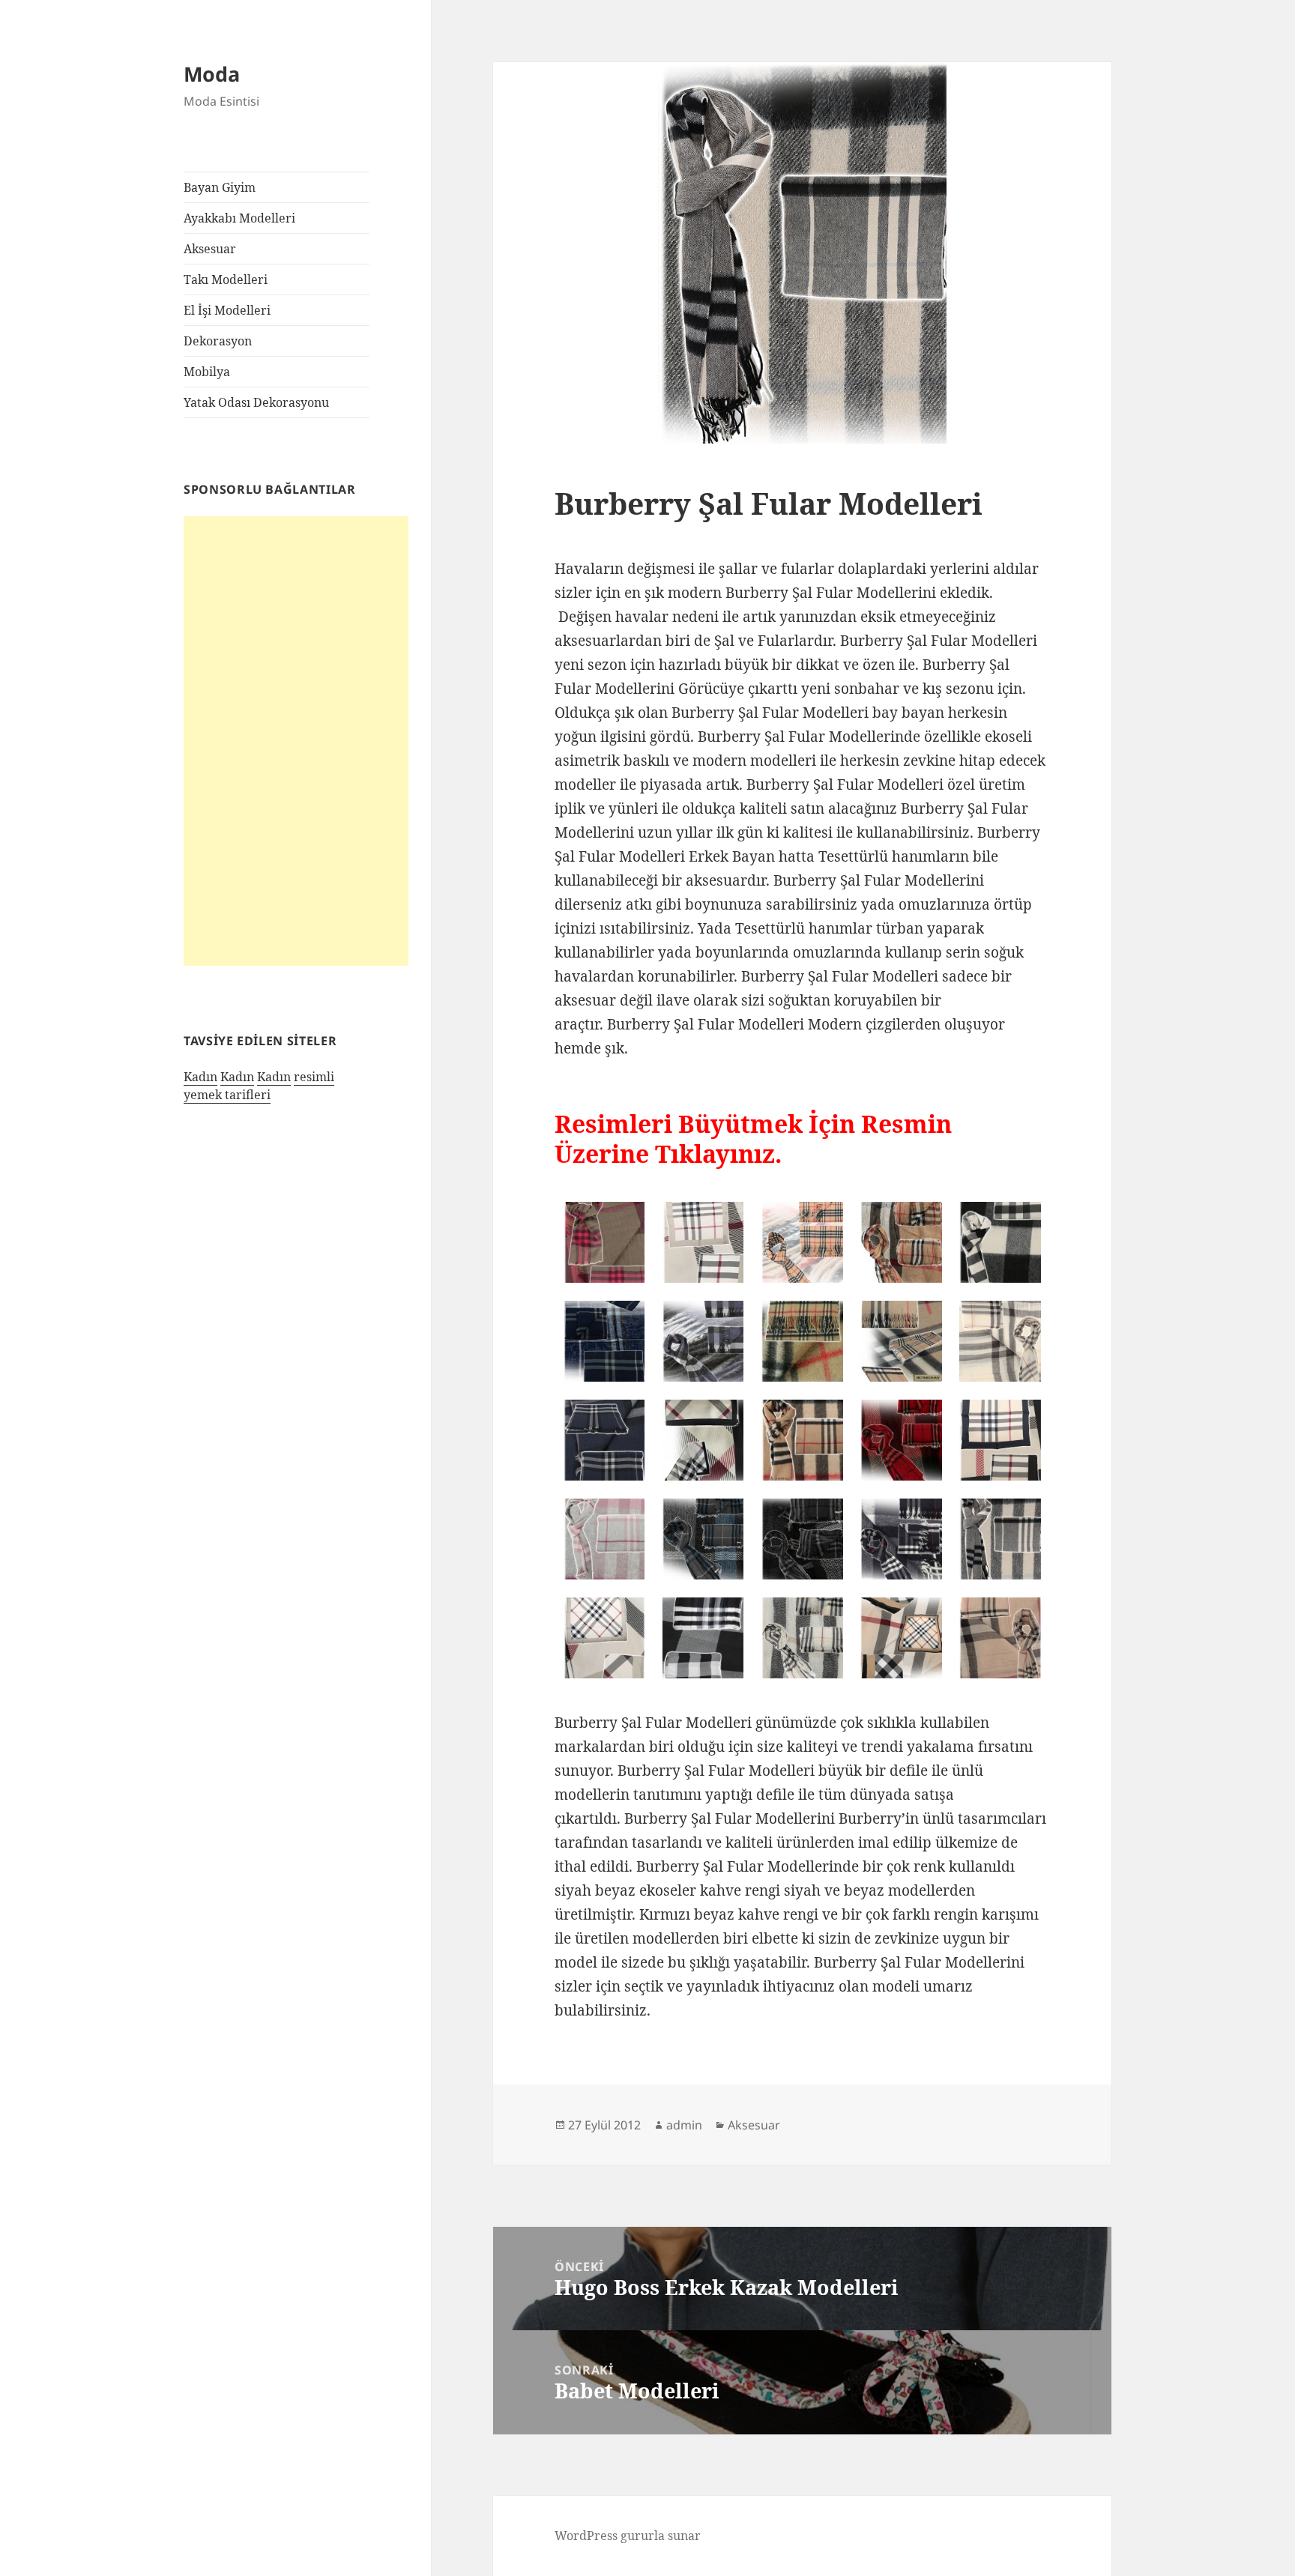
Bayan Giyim (220, 187)
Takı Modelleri (226, 279)
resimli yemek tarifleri (259, 1086)
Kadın (200, 1077)
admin (684, 2125)
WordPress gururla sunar (628, 2536)
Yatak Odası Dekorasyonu (256, 402)
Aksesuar (210, 249)
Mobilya (207, 372)
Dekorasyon (218, 341)
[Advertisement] (296, 741)
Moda (212, 74)
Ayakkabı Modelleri (239, 218)
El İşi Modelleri (227, 310)
